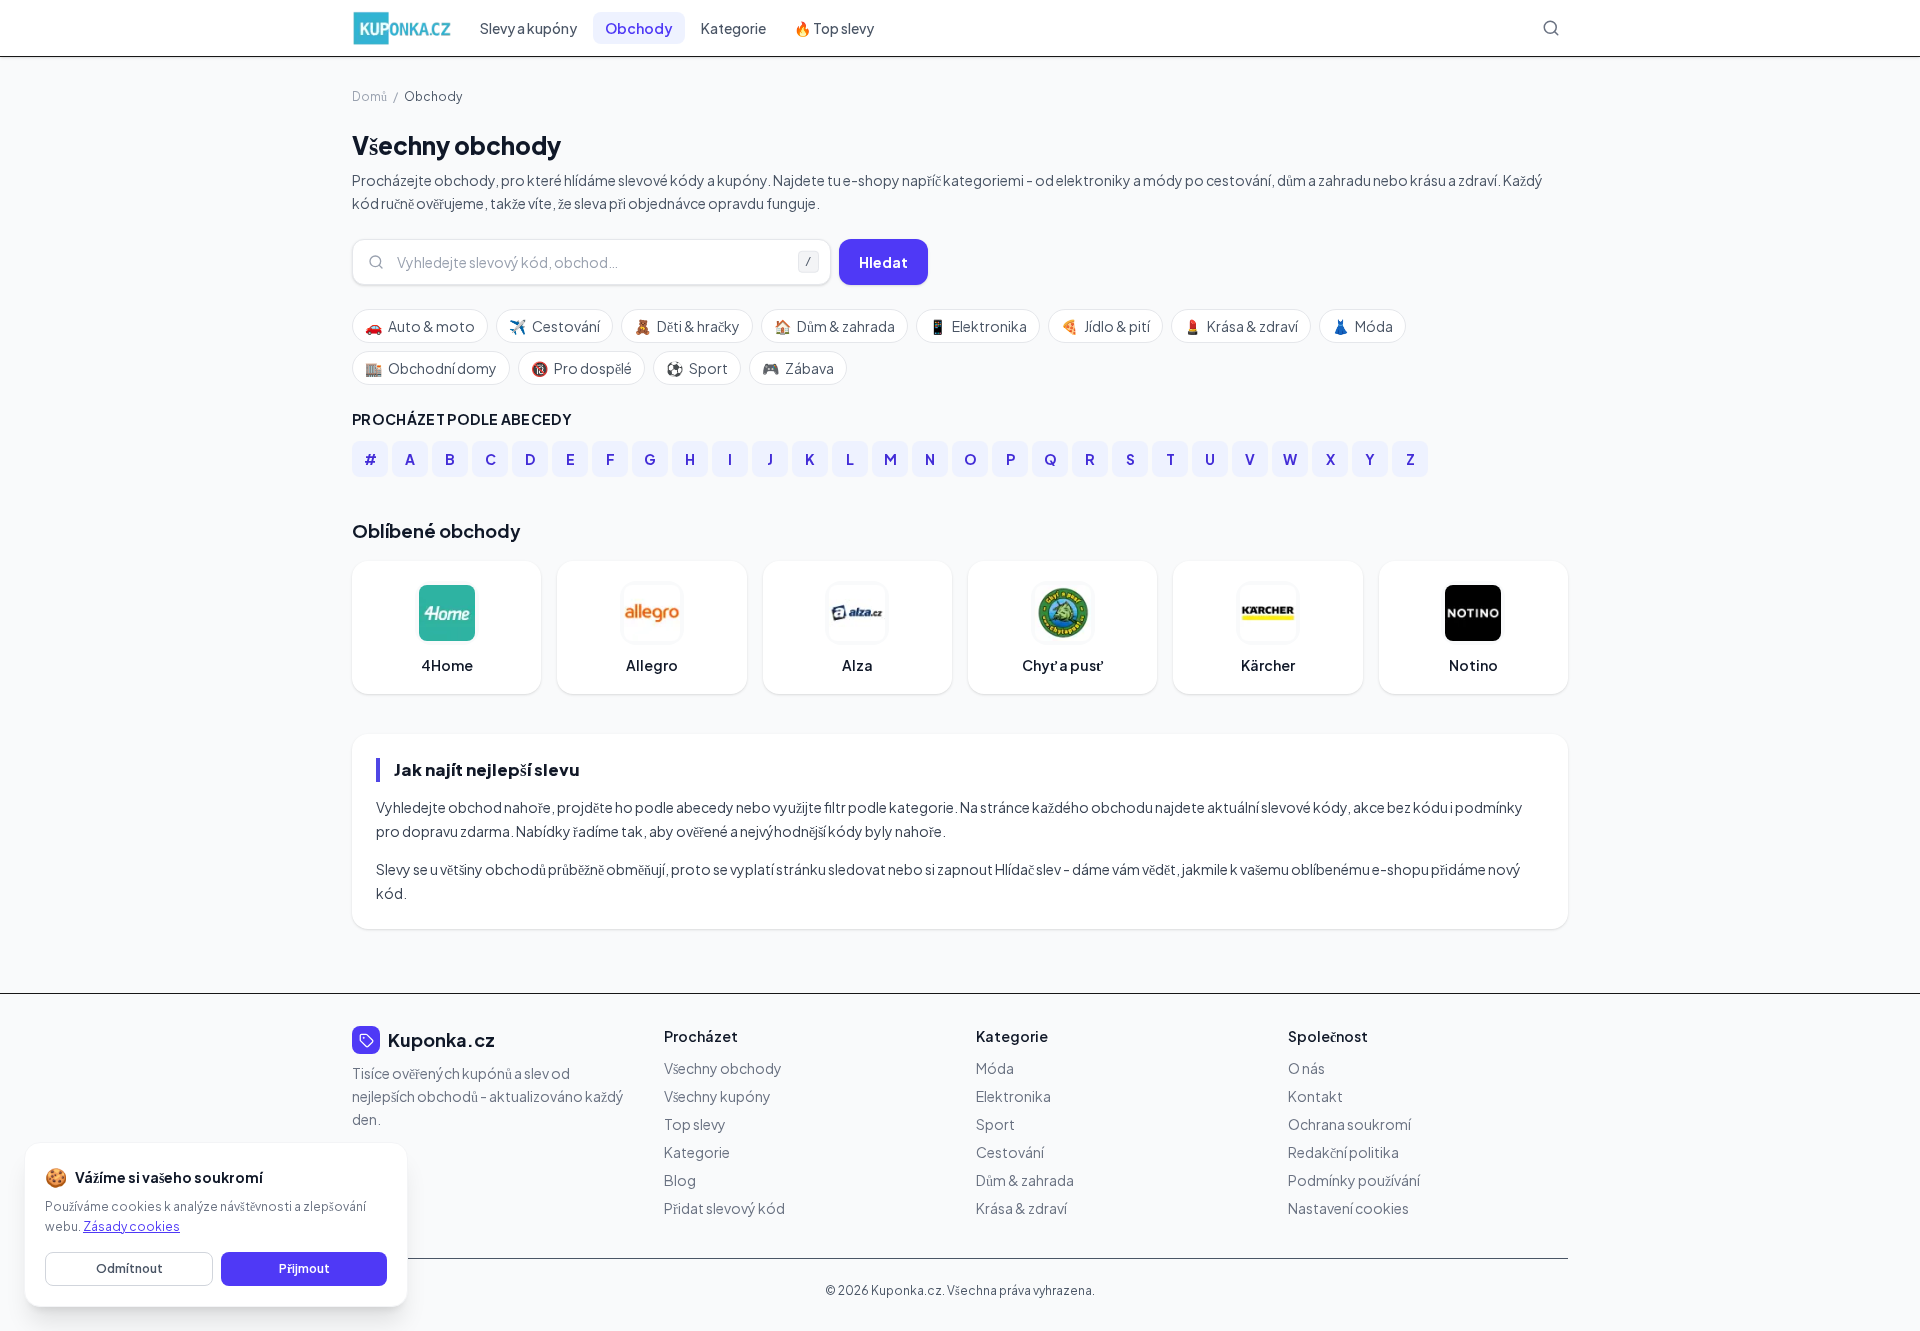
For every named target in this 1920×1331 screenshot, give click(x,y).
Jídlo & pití (1105, 326)
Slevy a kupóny (528, 28)
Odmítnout (129, 1268)
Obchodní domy (431, 368)
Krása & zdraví (1241, 326)
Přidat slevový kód (724, 1208)
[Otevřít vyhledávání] (1551, 28)
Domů (369, 96)
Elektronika (978, 326)
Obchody (639, 28)
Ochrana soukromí (1349, 1124)
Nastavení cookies (1348, 1208)
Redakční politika (1343, 1152)
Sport (697, 368)
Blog (680, 1180)
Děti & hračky (687, 326)
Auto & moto (420, 326)
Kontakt (1315, 1096)
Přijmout (304, 1268)
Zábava (798, 368)
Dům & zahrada (834, 326)
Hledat (883, 262)
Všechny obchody (723, 1068)
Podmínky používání (1354, 1180)
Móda (1362, 326)
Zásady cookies (131, 1226)
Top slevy (695, 1124)
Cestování (554, 326)
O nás (1306, 1068)
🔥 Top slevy (834, 28)
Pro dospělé (581, 368)
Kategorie (733, 28)
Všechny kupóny (717, 1096)
